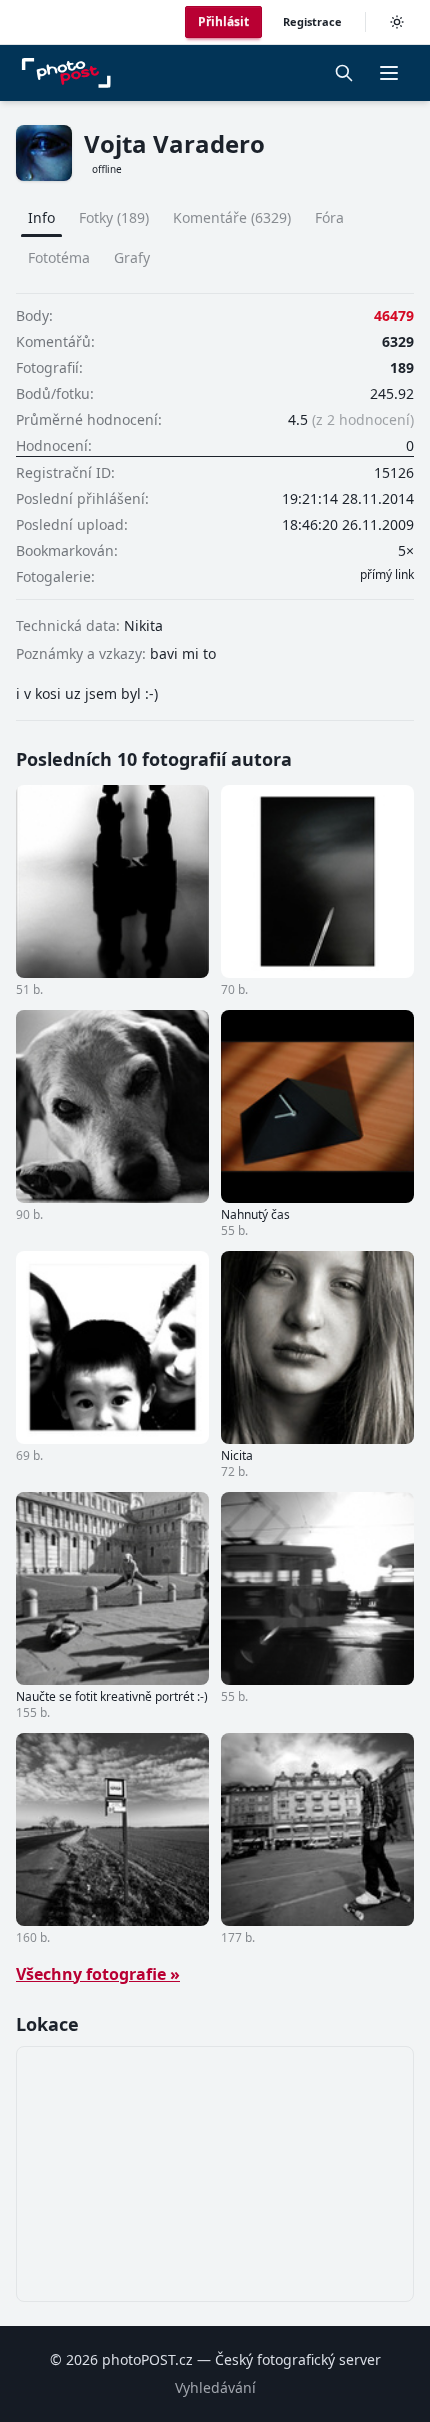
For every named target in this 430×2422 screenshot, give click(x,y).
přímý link (387, 575)
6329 (398, 341)
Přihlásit (223, 21)
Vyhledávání (215, 2387)
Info (41, 217)
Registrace (312, 21)
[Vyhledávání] (344, 73)
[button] (389, 73)
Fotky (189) (114, 217)
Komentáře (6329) (232, 217)
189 (402, 367)
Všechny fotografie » (98, 1974)
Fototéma (59, 257)
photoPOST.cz (147, 2359)
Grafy (132, 257)
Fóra (329, 217)
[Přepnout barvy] (397, 22)
